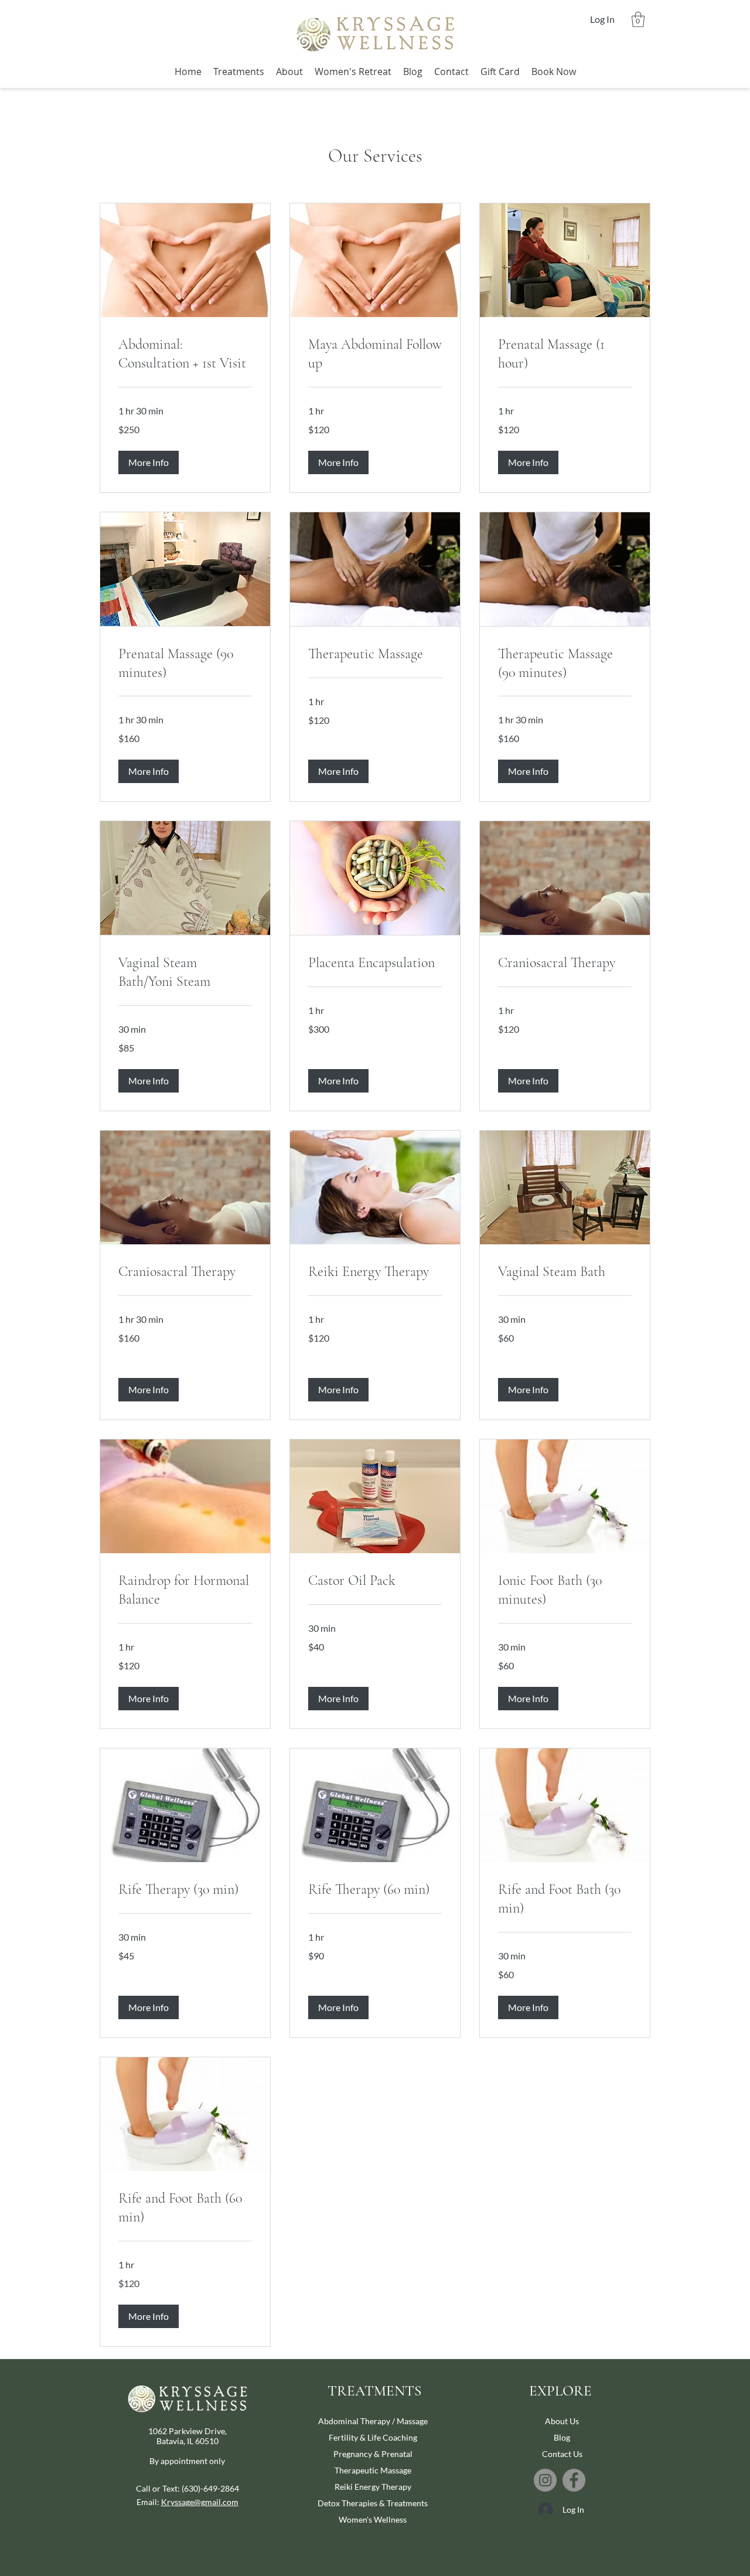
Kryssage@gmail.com (200, 2502)
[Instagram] (545, 2480)
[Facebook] (574, 2480)
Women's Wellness (373, 2519)
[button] (638, 19)
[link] (185, 354)
